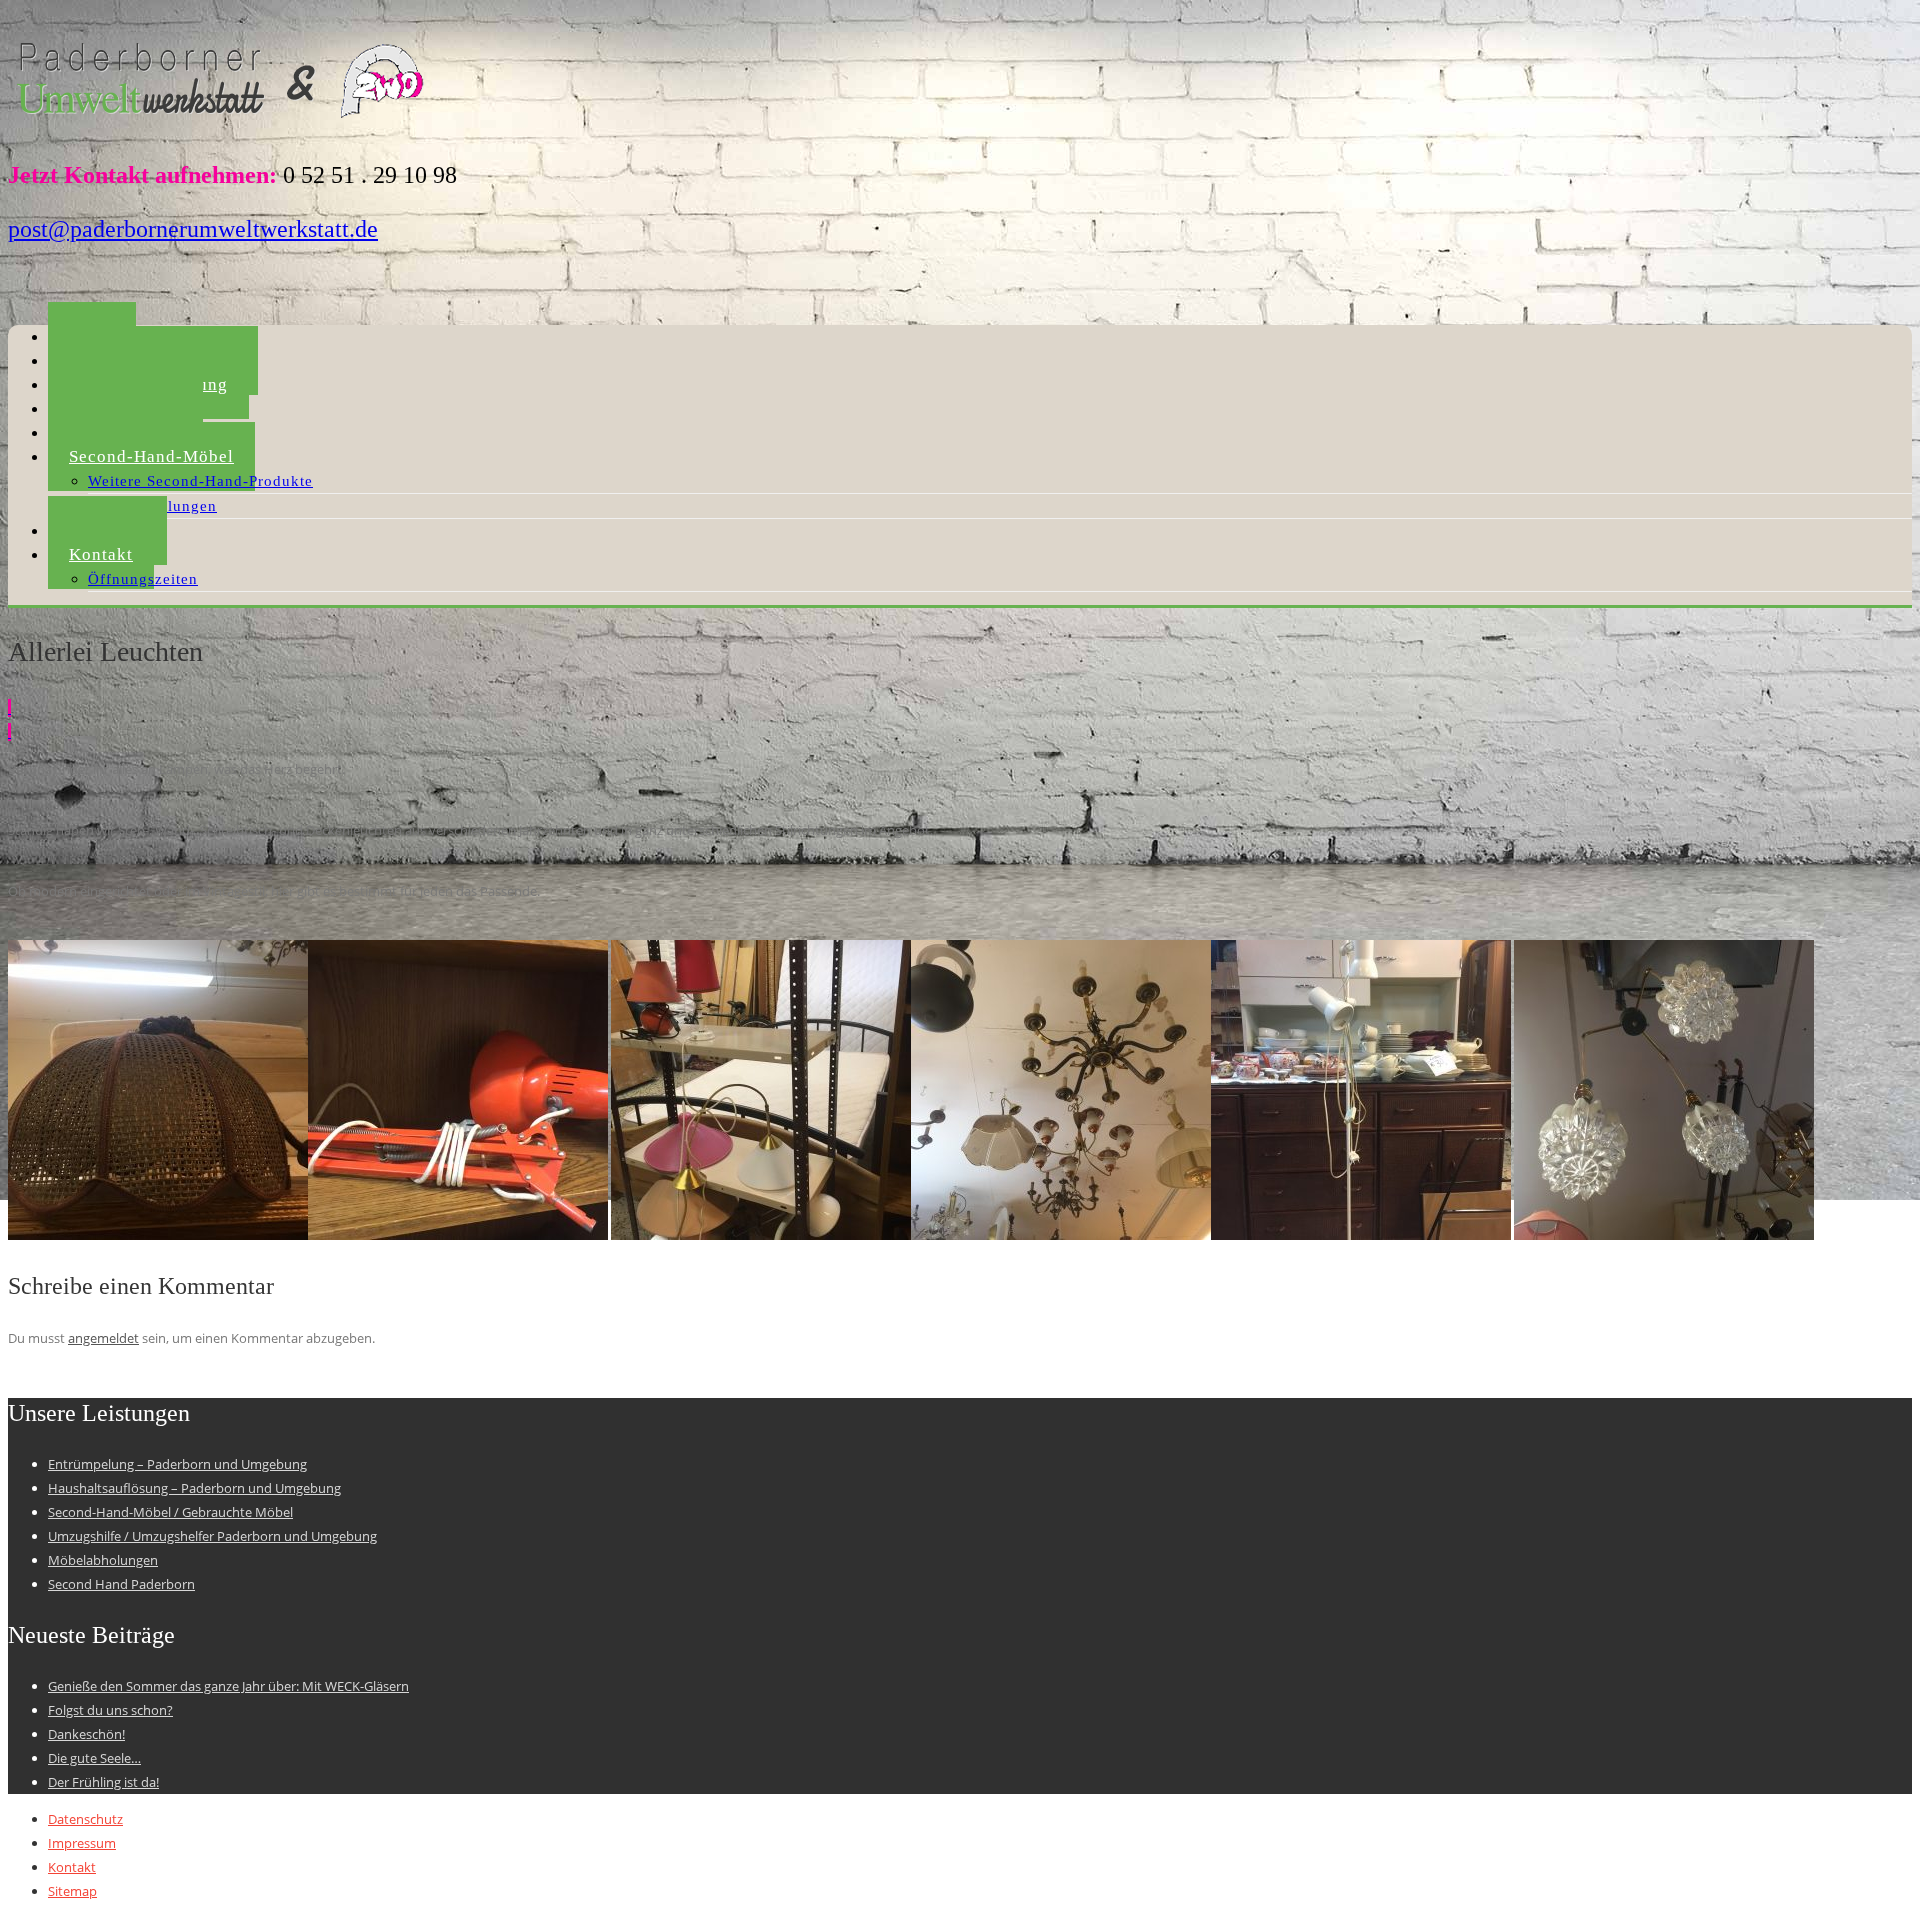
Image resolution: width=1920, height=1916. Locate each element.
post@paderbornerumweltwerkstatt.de (193, 229)
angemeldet (103, 1338)
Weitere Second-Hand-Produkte (200, 481)
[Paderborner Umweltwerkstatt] (223, 124)
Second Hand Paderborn (121, 1584)
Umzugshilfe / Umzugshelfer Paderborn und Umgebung (212, 1536)
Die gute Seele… (94, 1758)
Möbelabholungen (103, 1560)
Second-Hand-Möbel (151, 456)
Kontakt (101, 554)
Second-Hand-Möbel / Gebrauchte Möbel (170, 1512)
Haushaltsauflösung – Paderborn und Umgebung (194, 1488)
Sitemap (72, 1891)
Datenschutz (85, 1819)
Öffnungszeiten (143, 579)
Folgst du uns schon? (110, 1710)
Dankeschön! (86, 1734)
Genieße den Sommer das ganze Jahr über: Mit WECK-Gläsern (228, 1686)
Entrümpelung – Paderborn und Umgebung (177, 1464)
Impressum (82, 1843)
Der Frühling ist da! (103, 1782)
